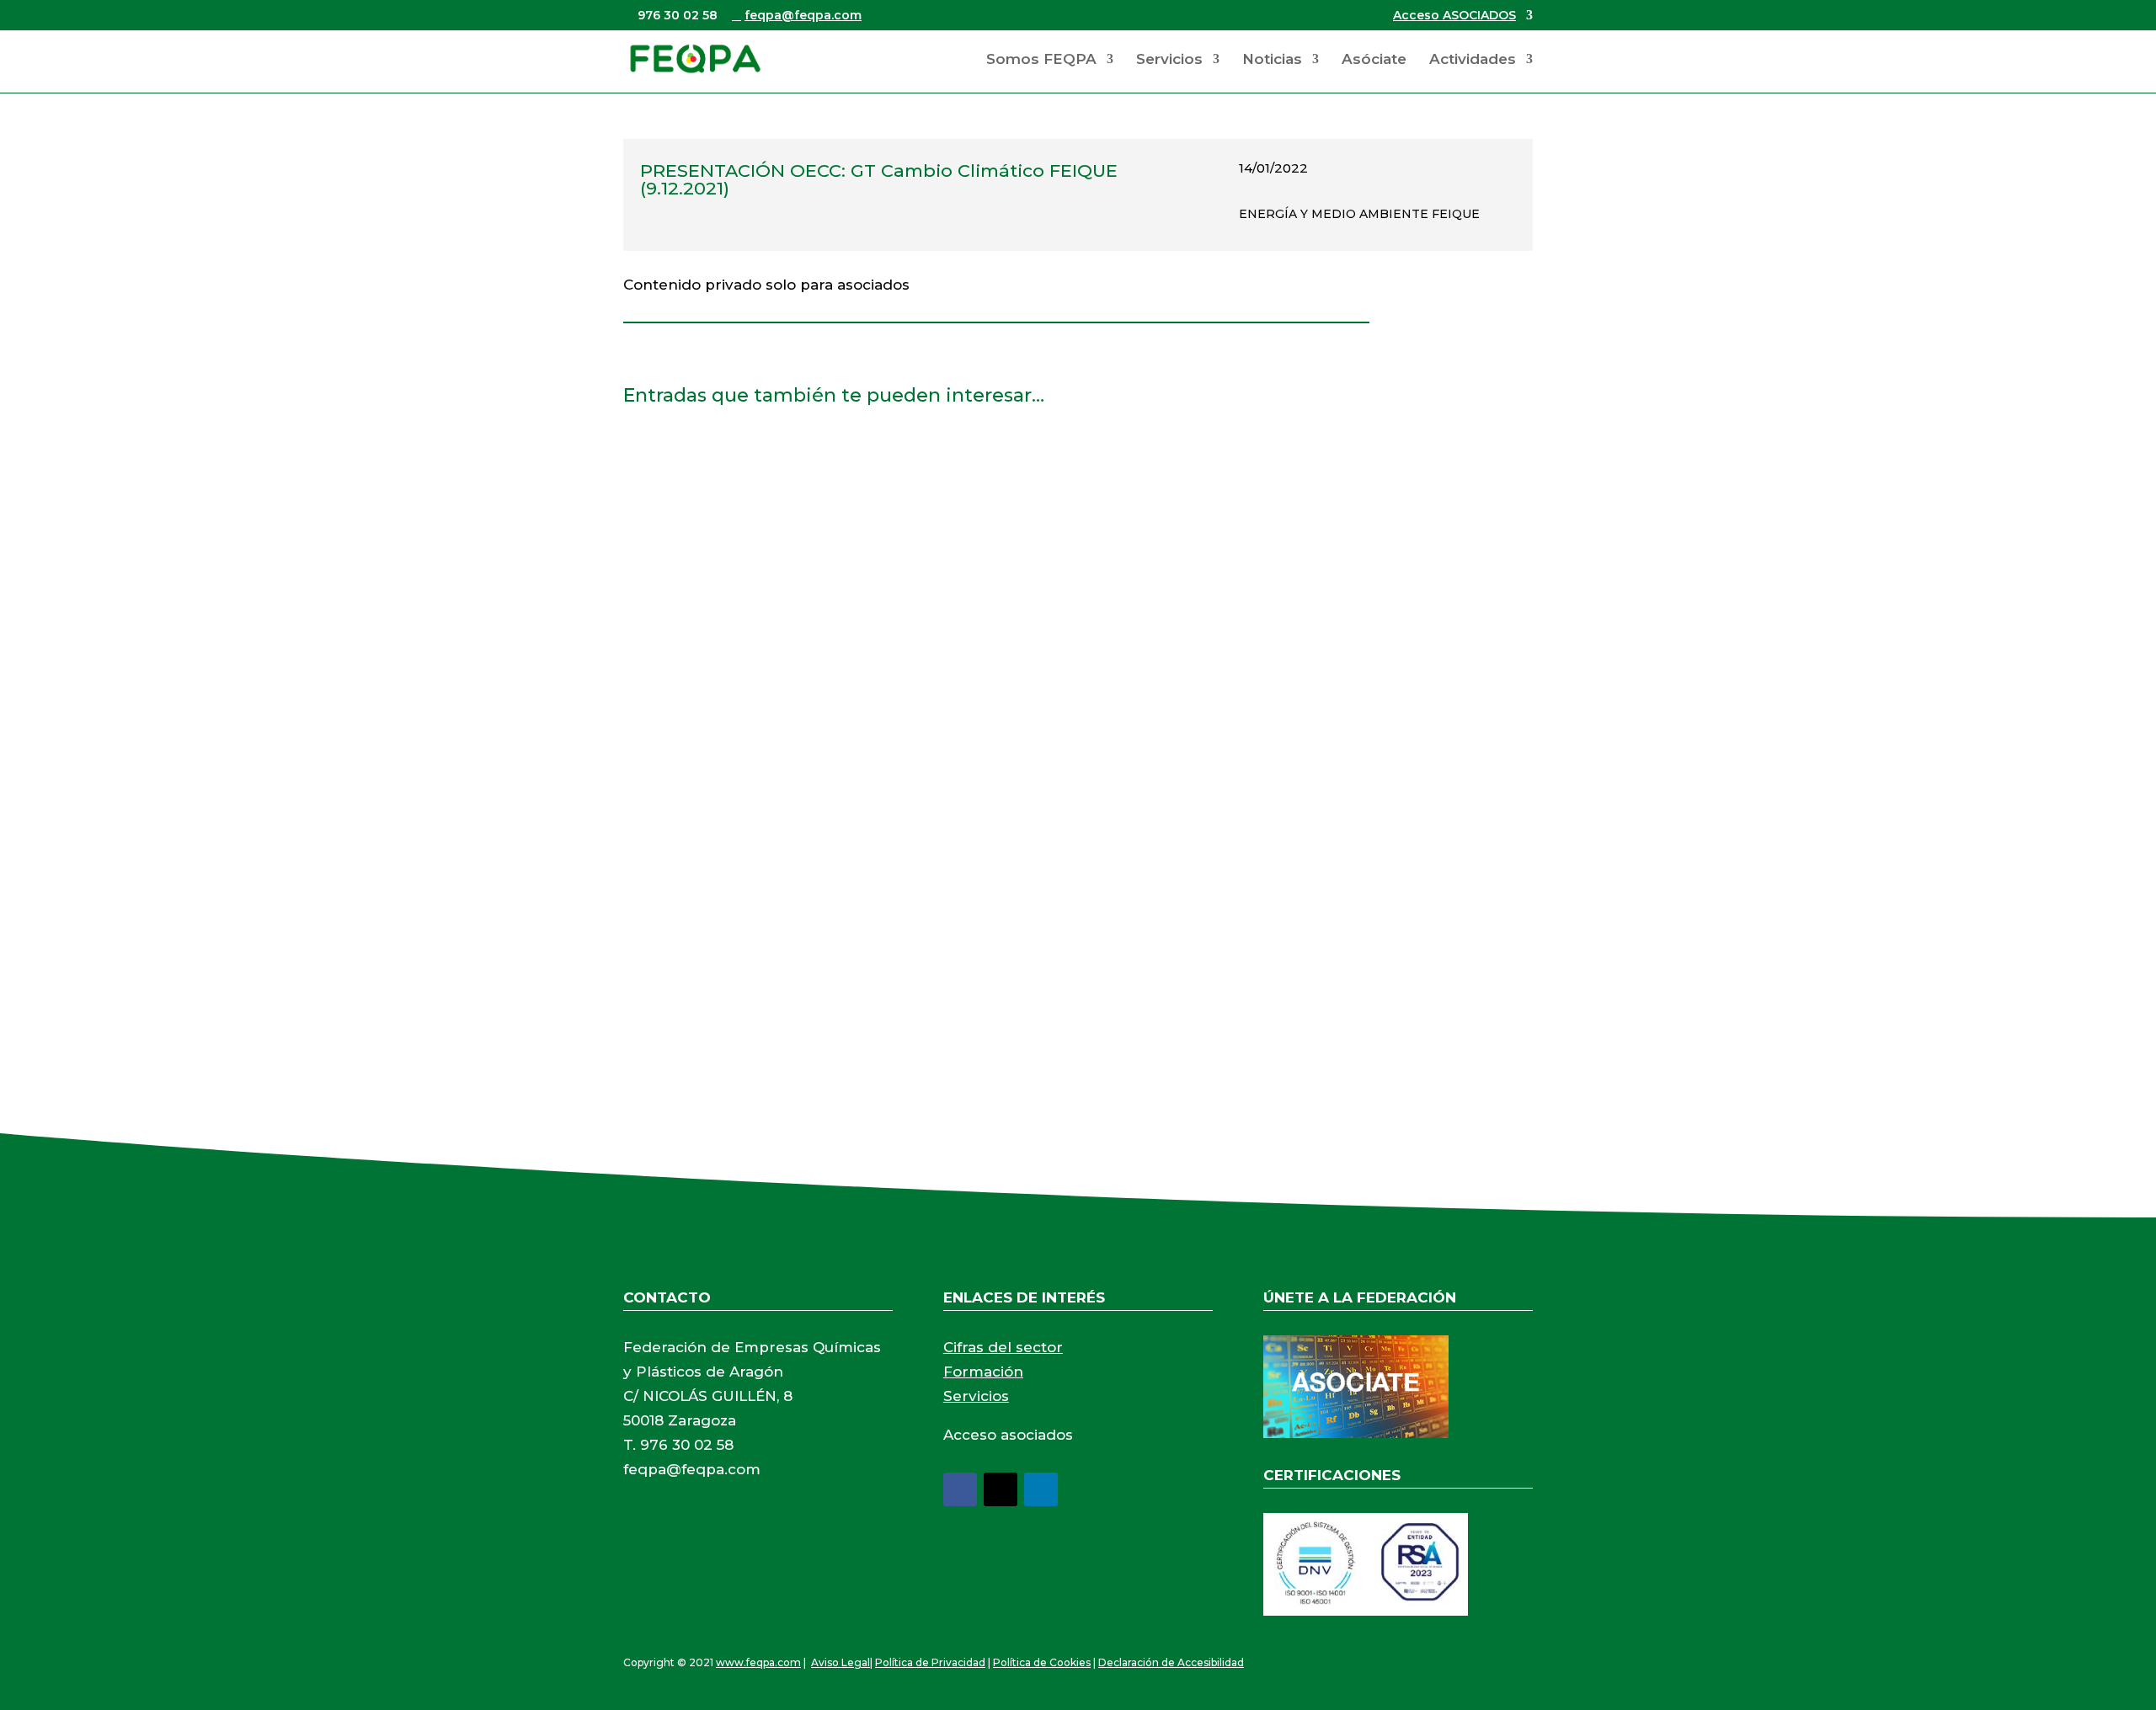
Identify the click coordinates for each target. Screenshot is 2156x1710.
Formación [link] (983, 1372)
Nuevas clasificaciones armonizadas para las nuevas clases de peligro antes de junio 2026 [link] (972, 655)
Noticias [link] (1272, 60)
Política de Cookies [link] (1042, 1662)
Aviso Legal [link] (841, 1662)
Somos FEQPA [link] (1041, 60)
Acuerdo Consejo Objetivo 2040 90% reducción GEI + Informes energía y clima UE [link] (942, 845)
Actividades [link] (1473, 60)
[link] (695, 58)
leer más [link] (669, 549)
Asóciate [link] (1374, 60)
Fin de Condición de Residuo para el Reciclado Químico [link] (845, 464)
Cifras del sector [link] (1003, 1347)
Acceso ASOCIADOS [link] (1454, 16)
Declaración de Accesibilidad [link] (1171, 1662)
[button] (960, 1489)
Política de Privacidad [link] (930, 1662)
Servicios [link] (1169, 60)
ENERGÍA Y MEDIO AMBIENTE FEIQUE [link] (1359, 214)
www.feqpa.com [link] (758, 1662)
